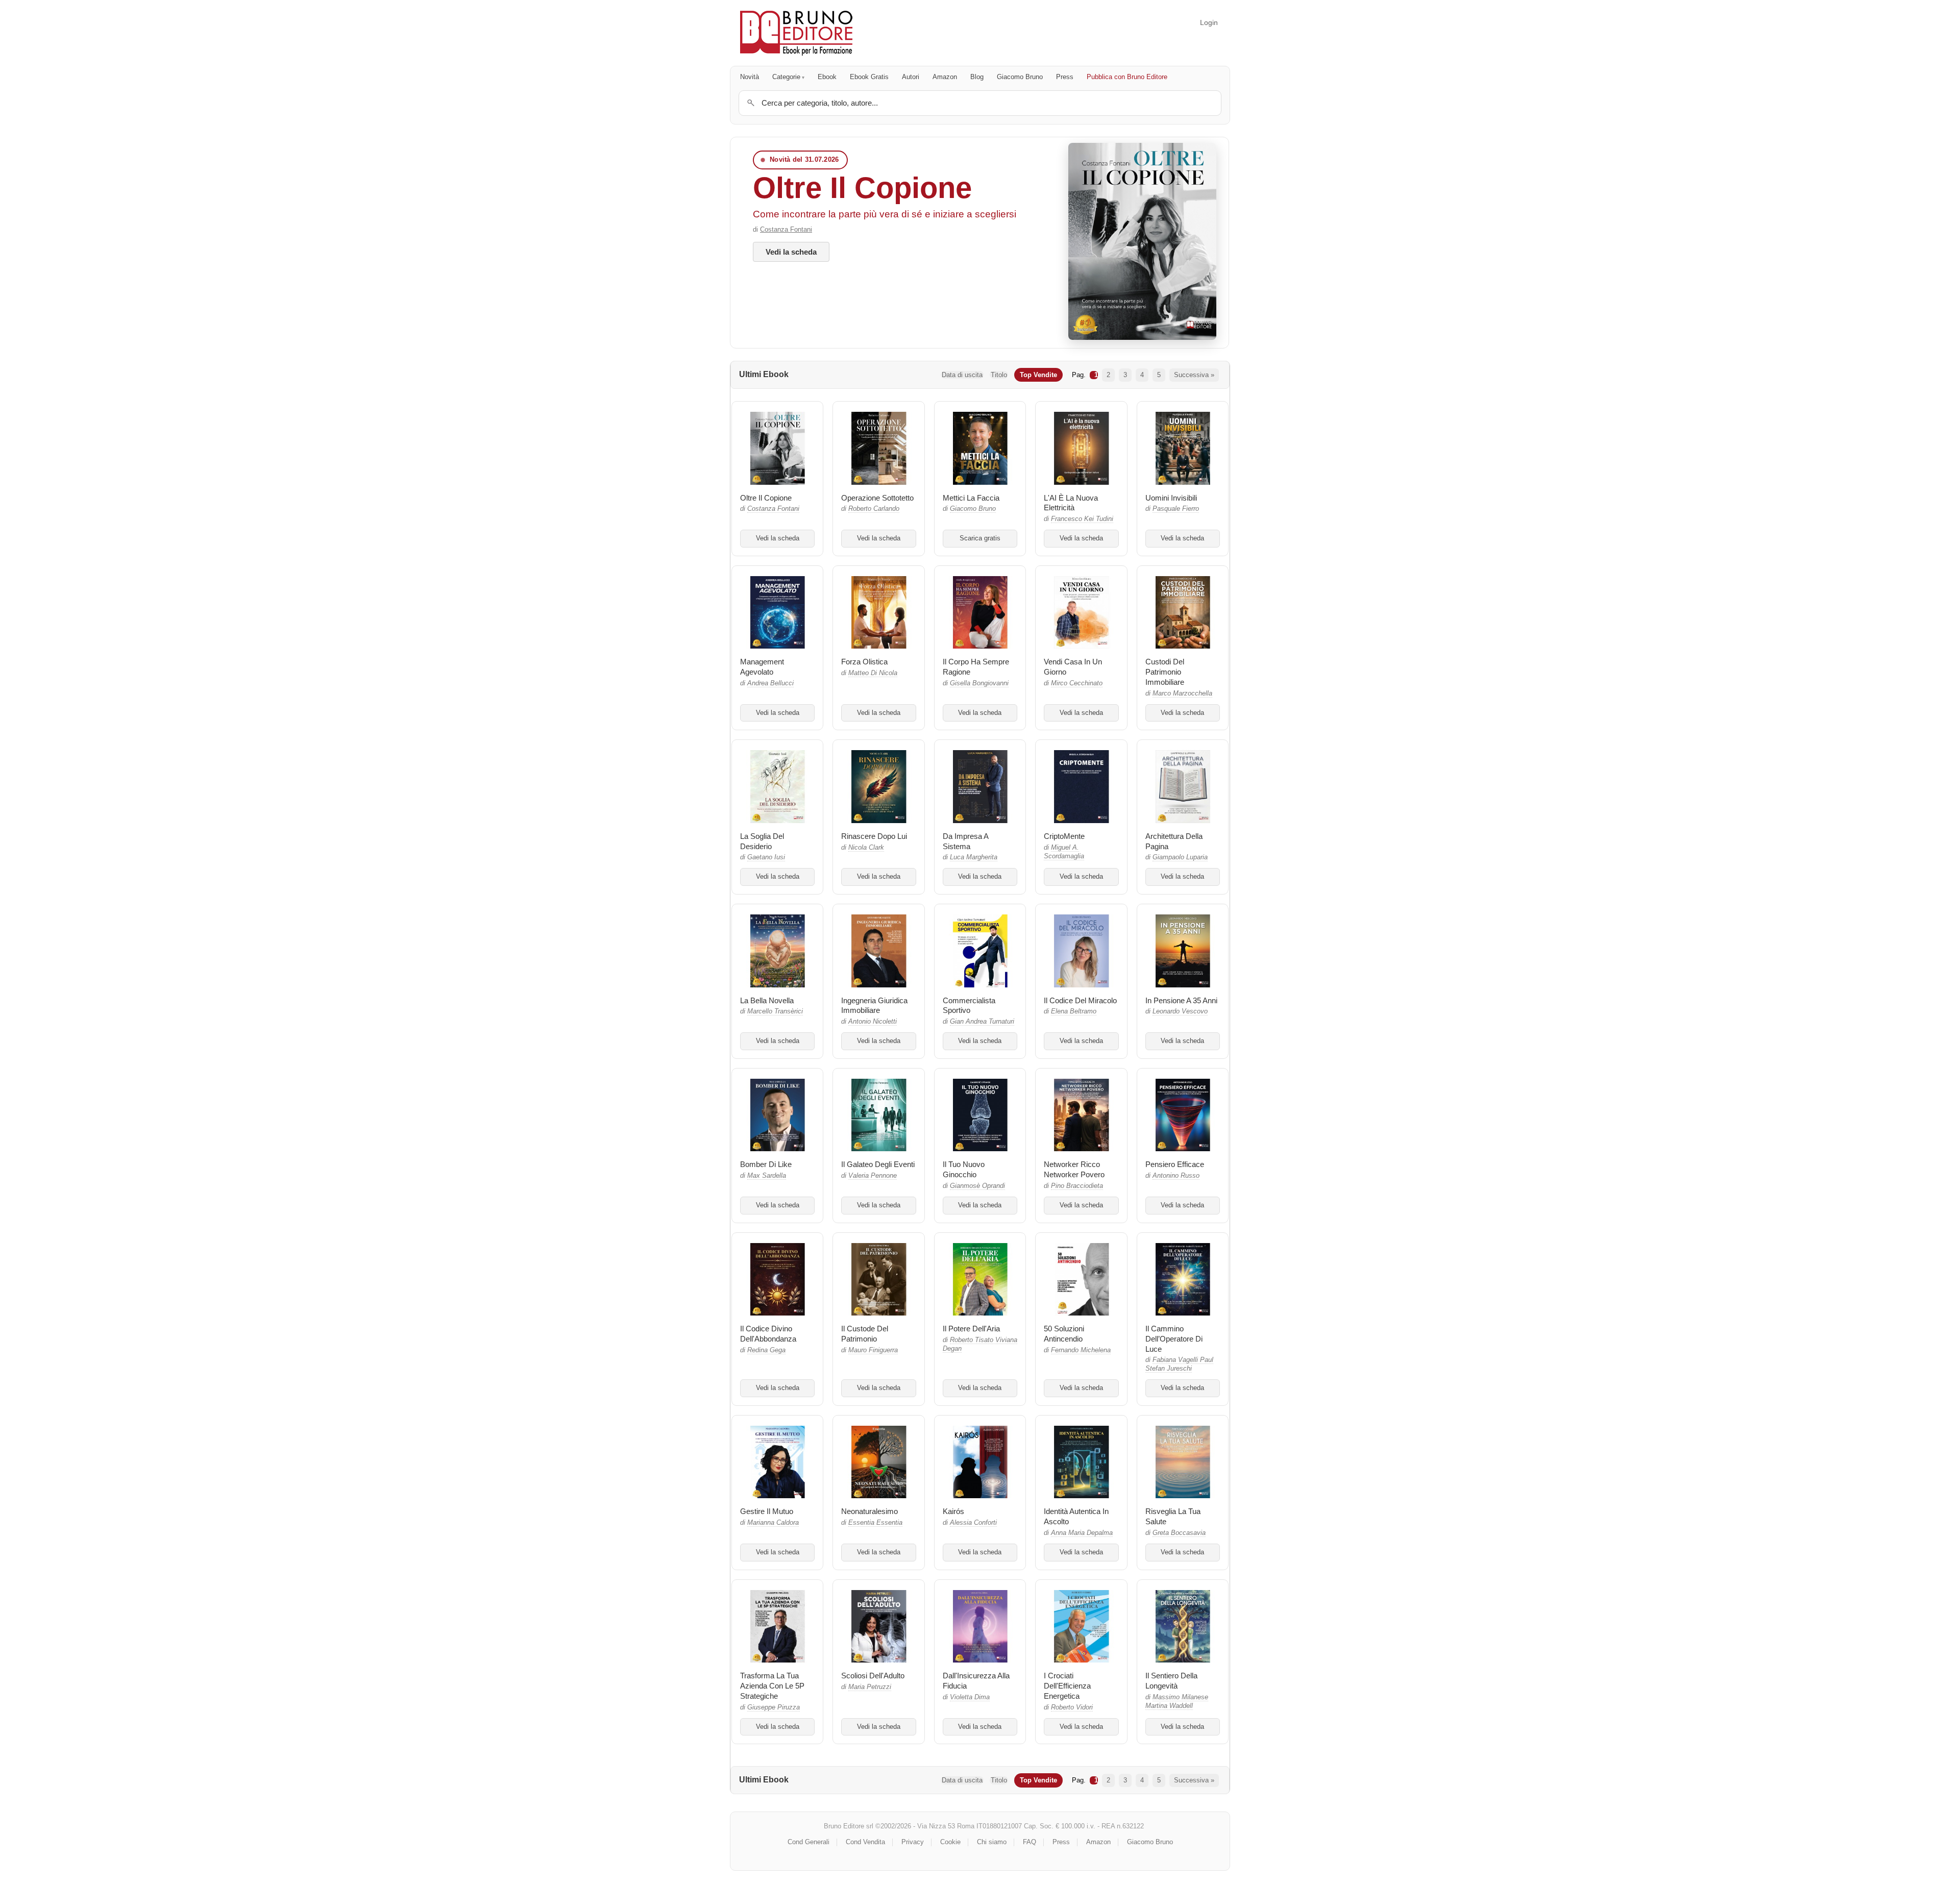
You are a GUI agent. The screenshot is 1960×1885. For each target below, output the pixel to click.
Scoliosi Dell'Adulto (873, 1676)
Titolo (999, 375)
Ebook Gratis (869, 77)
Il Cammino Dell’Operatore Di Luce (1174, 1339)
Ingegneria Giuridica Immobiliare (874, 1006)
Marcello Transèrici (775, 1011)
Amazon (945, 77)
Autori (911, 77)
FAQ (1030, 1842)
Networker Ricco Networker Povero (1074, 1169)
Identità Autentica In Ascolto (1076, 1516)
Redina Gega (766, 1350)
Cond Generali (808, 1842)
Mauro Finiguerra (873, 1350)
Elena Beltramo (1074, 1011)
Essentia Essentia (875, 1523)
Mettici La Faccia (971, 498)
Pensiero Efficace (1175, 1164)
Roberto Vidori (1072, 1707)
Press (1065, 77)
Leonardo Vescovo (1180, 1011)
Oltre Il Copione (862, 188)
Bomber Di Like (766, 1164)
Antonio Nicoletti (873, 1022)
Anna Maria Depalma (1082, 1533)
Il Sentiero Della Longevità (1171, 1681)
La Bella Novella (767, 1000)
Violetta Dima (970, 1697)
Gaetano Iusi (766, 857)
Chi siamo (992, 1842)
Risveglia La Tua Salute (1173, 1516)
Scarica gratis (980, 538)
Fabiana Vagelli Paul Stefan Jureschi (1179, 1364)
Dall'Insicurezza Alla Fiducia (976, 1681)
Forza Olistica (864, 662)
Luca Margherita (974, 857)
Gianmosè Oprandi (977, 1186)
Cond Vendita (865, 1842)
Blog (977, 77)
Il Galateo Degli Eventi (878, 1164)
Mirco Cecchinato (1077, 683)
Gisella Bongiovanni (979, 683)
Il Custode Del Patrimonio (865, 1334)
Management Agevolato (762, 667)
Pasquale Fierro (1176, 509)
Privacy (913, 1842)
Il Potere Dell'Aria (971, 1329)
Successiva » (1194, 375)
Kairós (953, 1511)
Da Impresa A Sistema (965, 841)
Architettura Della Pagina (1174, 841)
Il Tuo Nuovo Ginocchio (964, 1169)
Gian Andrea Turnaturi (982, 1022)
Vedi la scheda (791, 252)
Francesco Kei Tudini (1082, 519)
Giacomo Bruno (1020, 77)
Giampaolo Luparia (1180, 857)
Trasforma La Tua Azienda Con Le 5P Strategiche (772, 1686)
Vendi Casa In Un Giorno (1073, 667)
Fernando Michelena (1081, 1350)
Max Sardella (767, 1176)
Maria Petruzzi (870, 1687)
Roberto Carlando (874, 509)
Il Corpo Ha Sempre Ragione (976, 667)
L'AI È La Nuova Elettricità (1071, 503)
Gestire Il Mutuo (767, 1511)
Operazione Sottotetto (877, 498)
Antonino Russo (1176, 1176)
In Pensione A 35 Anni (1181, 1000)
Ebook (827, 77)
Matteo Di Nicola (873, 673)
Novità (750, 77)
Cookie (950, 1842)
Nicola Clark (866, 848)
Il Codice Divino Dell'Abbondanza (768, 1334)
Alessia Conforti (973, 1523)
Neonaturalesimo (869, 1511)
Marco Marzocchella (1182, 693)
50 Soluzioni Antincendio (1064, 1334)
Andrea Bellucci (770, 683)
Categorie (786, 77)
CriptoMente (1064, 836)
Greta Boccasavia (1179, 1533)
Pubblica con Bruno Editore (1127, 77)
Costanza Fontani (786, 229)
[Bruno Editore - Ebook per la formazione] (796, 33)
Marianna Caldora (773, 1523)
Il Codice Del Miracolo (1080, 1000)
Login (1209, 22)
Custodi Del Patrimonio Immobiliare (1165, 672)
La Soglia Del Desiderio (762, 841)
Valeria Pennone (873, 1176)
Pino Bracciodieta (1077, 1186)
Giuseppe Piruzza (774, 1707)
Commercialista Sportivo (969, 1006)
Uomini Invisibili (1171, 498)
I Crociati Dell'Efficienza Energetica (1067, 1686)
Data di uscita (962, 375)
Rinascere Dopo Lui (874, 836)
